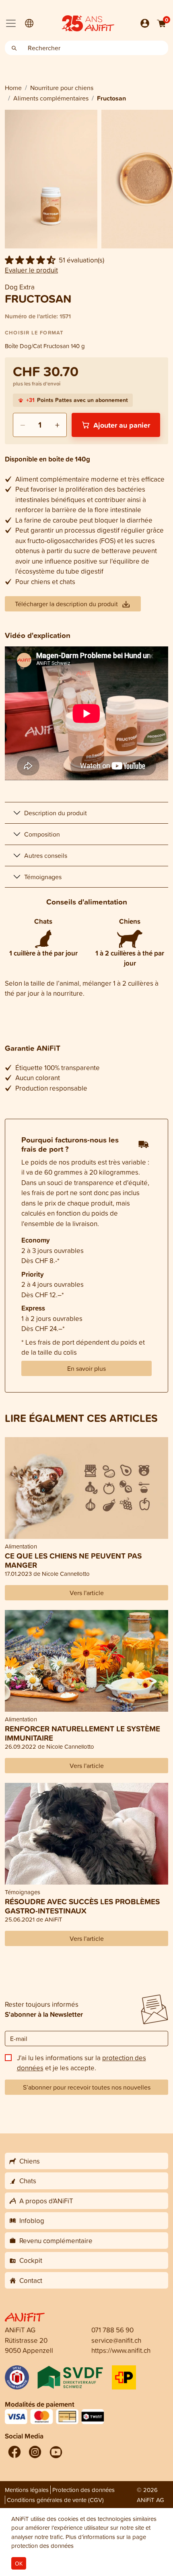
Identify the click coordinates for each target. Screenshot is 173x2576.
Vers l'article (87, 1593)
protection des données (42, 2546)
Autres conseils (46, 855)
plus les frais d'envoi (37, 384)
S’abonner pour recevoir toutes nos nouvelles (87, 2087)
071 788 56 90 (112, 2330)
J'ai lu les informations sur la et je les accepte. (81, 2063)
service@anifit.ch (116, 2340)
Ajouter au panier (122, 425)
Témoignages (43, 877)
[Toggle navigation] (11, 23)
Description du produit (56, 813)
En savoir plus (86, 1368)
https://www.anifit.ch (121, 2350)
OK (19, 2563)
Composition (42, 834)
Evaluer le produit (31, 270)
